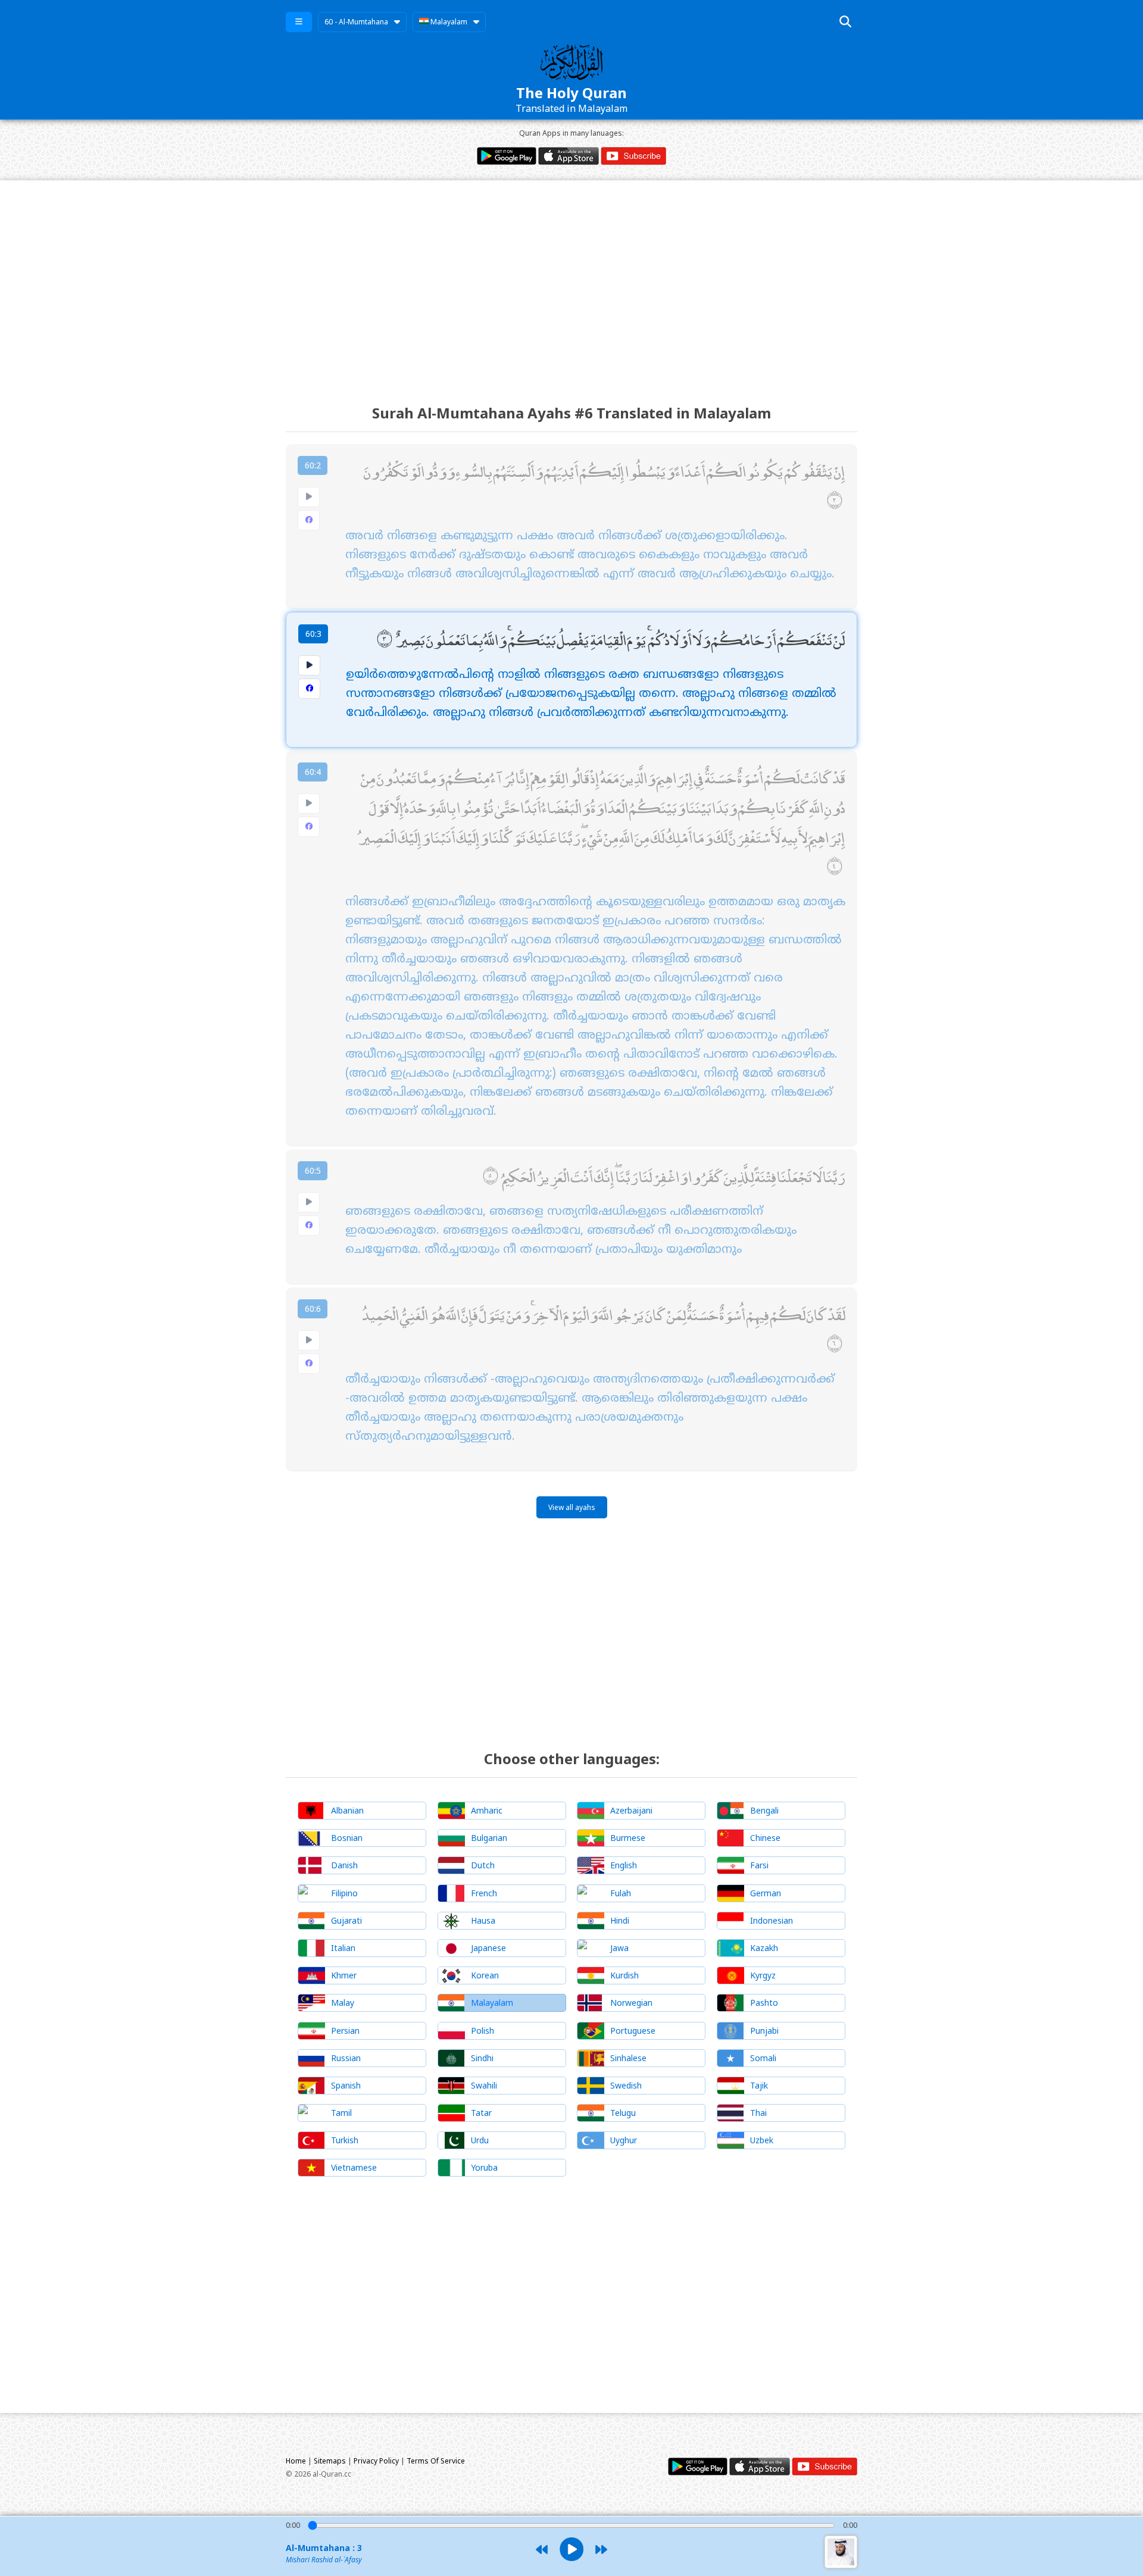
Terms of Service (436, 2461)
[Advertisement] (571, 282)
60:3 (313, 634)
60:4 (313, 772)
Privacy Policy (376, 2461)
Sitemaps (330, 2461)
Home (296, 2461)
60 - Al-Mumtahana (356, 22)
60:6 (313, 1309)
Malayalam (448, 22)
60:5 (313, 1170)
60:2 (313, 465)
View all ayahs (572, 1507)
